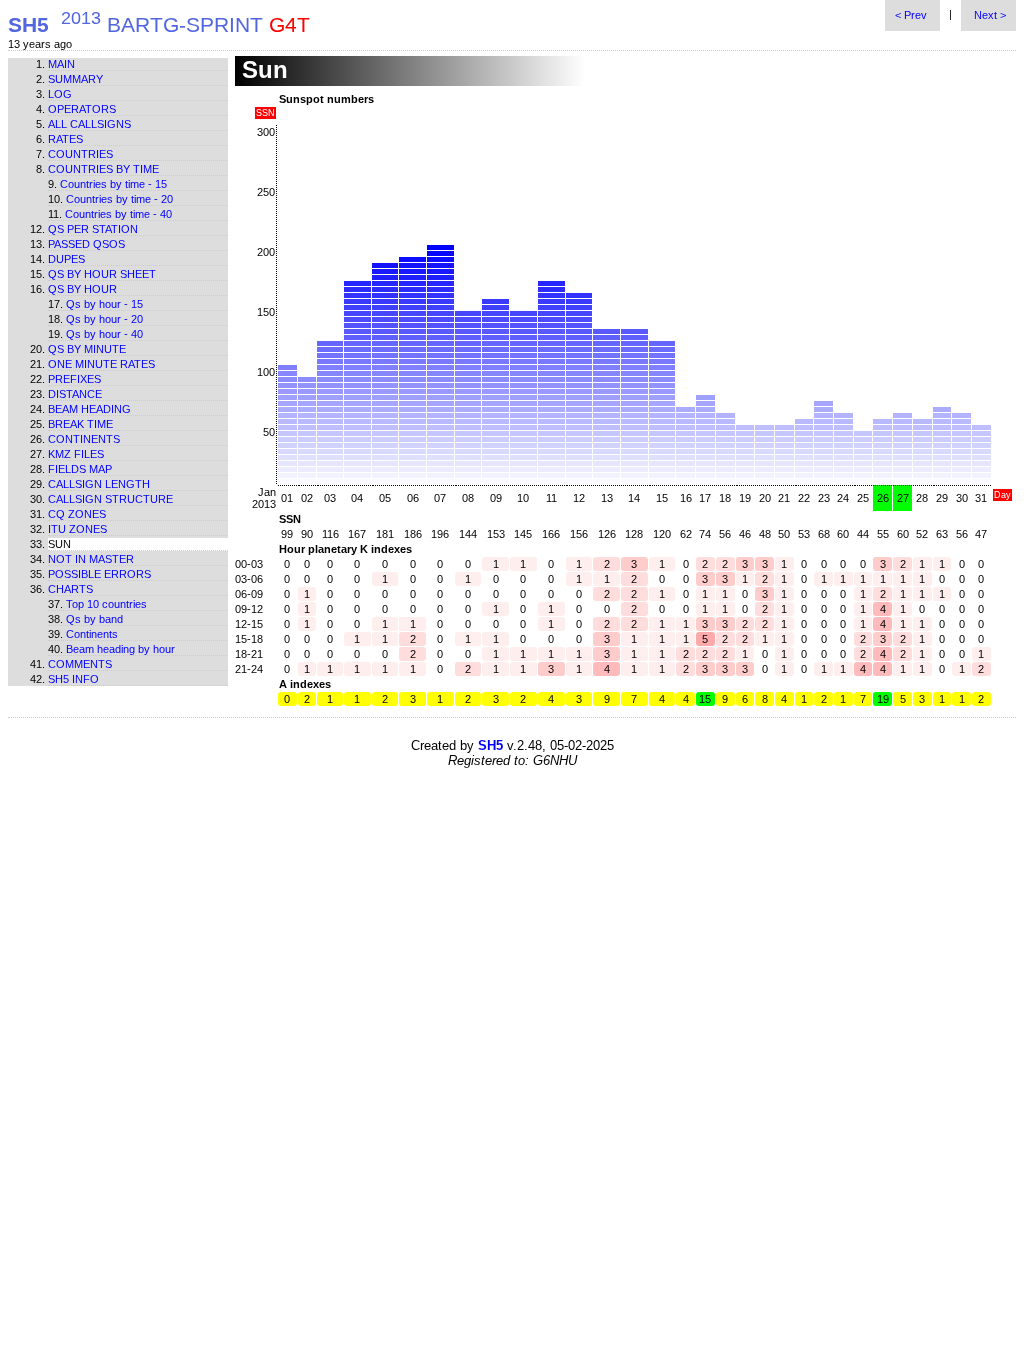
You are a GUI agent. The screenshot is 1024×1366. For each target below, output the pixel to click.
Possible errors (99, 574)
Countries (80, 154)
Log (60, 94)
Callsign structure (110, 499)
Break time (80, 424)
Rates (65, 139)
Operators (82, 109)
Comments (80, 664)
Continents (84, 439)
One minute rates (101, 364)
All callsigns (89, 124)
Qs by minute (87, 349)
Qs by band (94, 619)
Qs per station (93, 229)
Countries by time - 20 (119, 199)
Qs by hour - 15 (104, 304)
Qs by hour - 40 (104, 334)
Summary (75, 79)
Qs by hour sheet (102, 274)
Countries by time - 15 (113, 184)
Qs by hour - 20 (104, 319)
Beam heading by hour (120, 649)
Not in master (91, 559)
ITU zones (77, 529)
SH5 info (73, 679)
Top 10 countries (106, 604)
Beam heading (89, 409)
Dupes (66, 259)
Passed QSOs (86, 244)
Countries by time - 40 (118, 214)
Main (61, 64)
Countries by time (103, 169)
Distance (75, 394)
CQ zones (77, 514)
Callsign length (99, 484)
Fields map (80, 469)
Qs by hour (82, 289)
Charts (70, 589)
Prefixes (74, 379)
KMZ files (76, 454)
